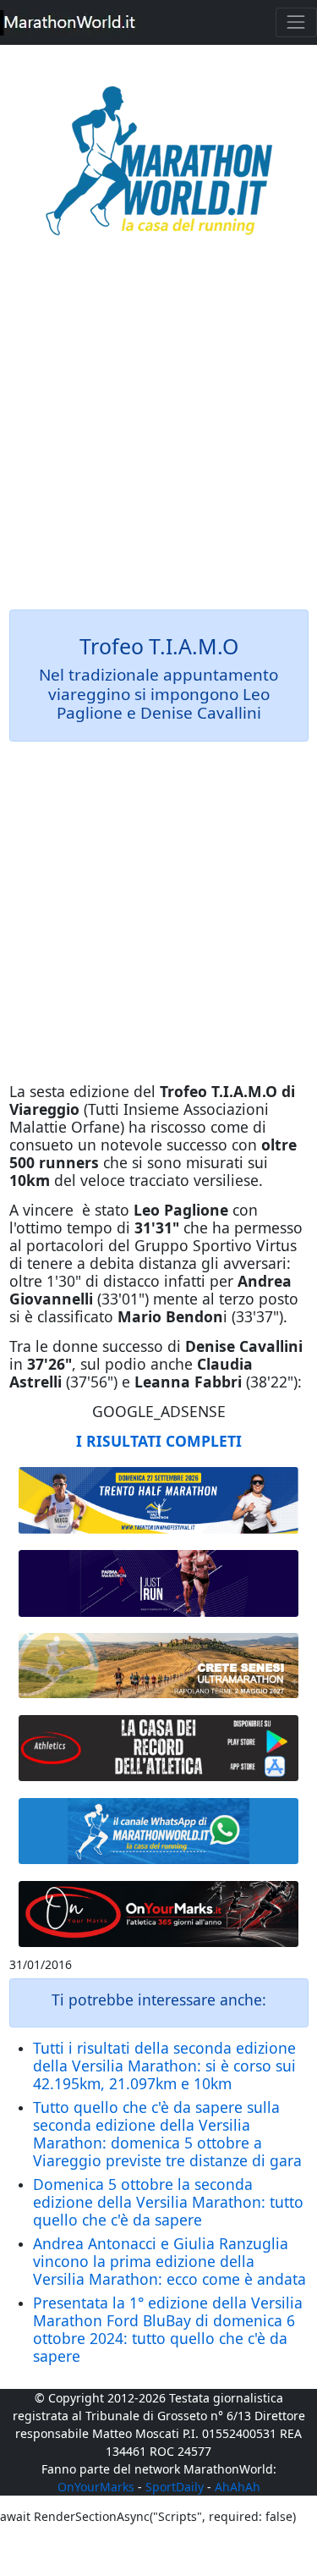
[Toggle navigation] (296, 22)
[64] (159, 1749)
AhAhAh (238, 2487)
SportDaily (175, 2487)
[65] (159, 1831)
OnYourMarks (96, 2487)
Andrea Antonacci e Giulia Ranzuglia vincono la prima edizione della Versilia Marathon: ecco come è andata (169, 2261)
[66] (159, 1500)
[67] (159, 1666)
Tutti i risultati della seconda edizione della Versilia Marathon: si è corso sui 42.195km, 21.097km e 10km (164, 2066)
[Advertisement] (158, 435)
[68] (159, 1914)
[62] (159, 1583)
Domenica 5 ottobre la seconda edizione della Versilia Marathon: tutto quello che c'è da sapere (168, 2202)
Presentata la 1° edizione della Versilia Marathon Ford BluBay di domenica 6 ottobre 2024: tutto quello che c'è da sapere (168, 2329)
